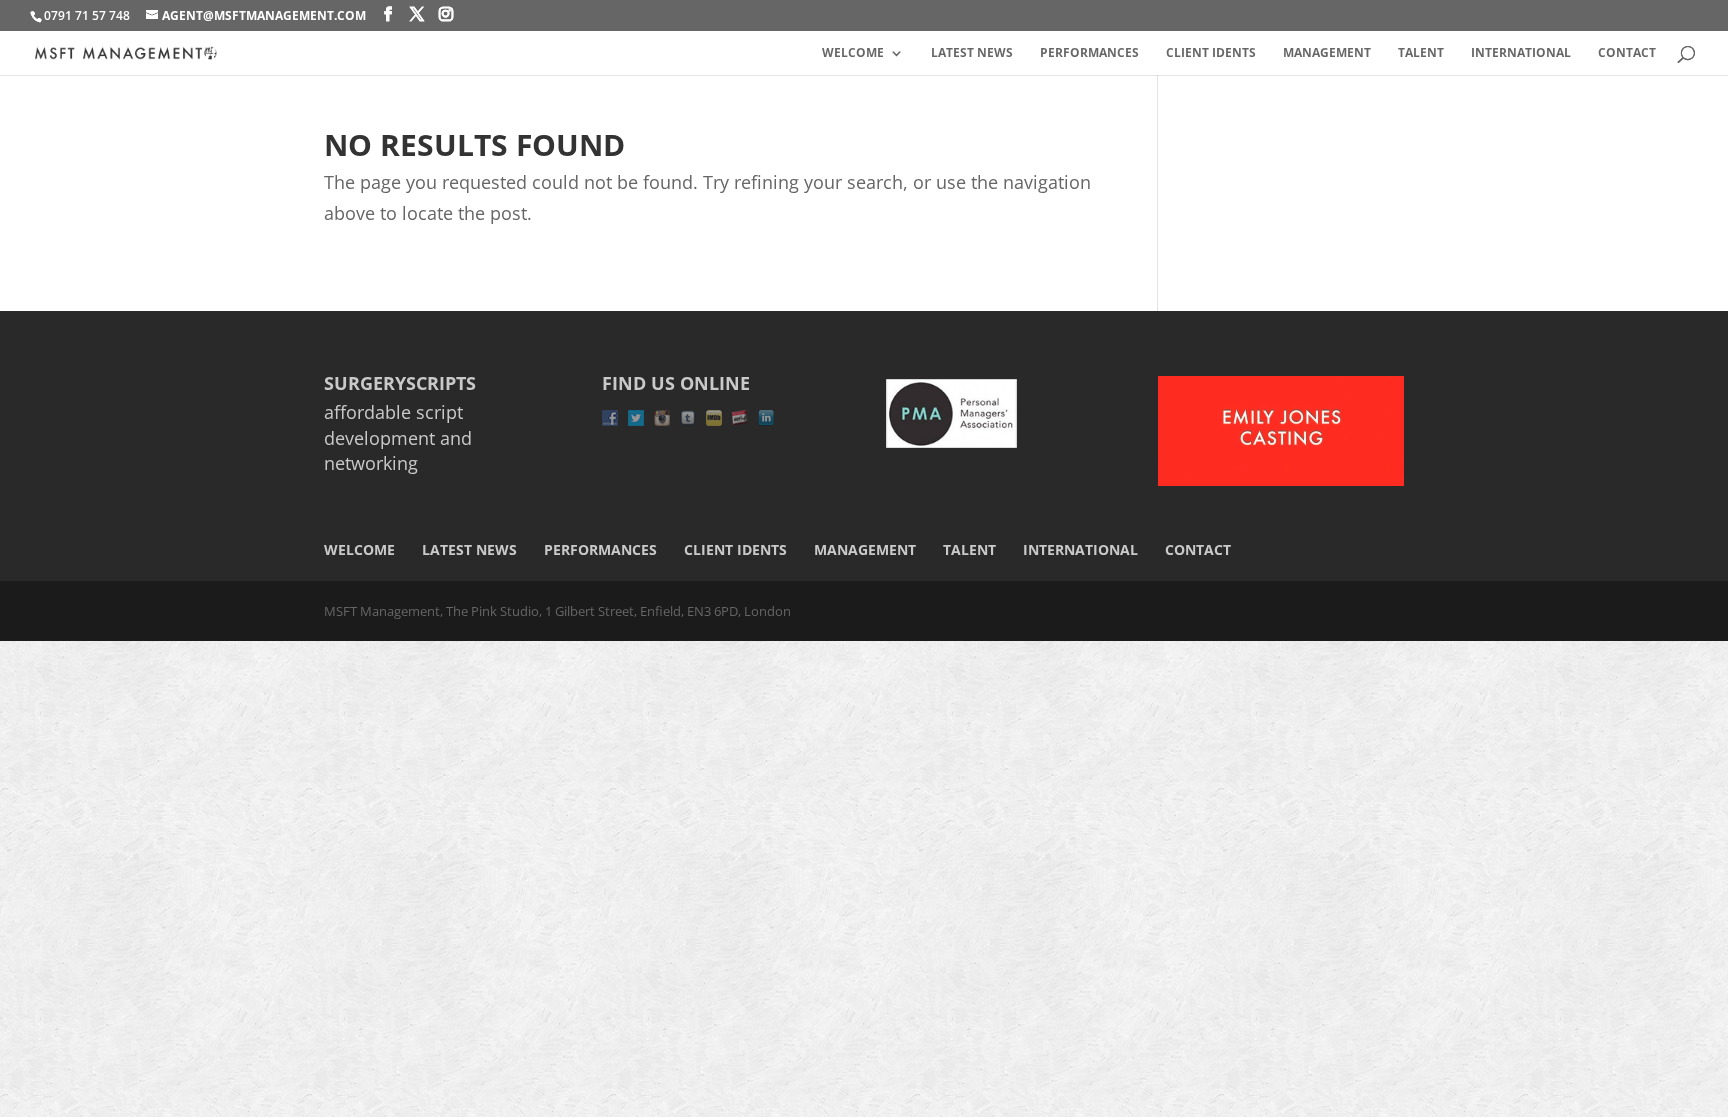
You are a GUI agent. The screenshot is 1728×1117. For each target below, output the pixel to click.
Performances (1089, 53)
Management (1327, 53)
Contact (1627, 53)
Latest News (972, 53)
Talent (1421, 53)
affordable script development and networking (398, 437)
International (1521, 53)
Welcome (853, 53)
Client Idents (1211, 53)
